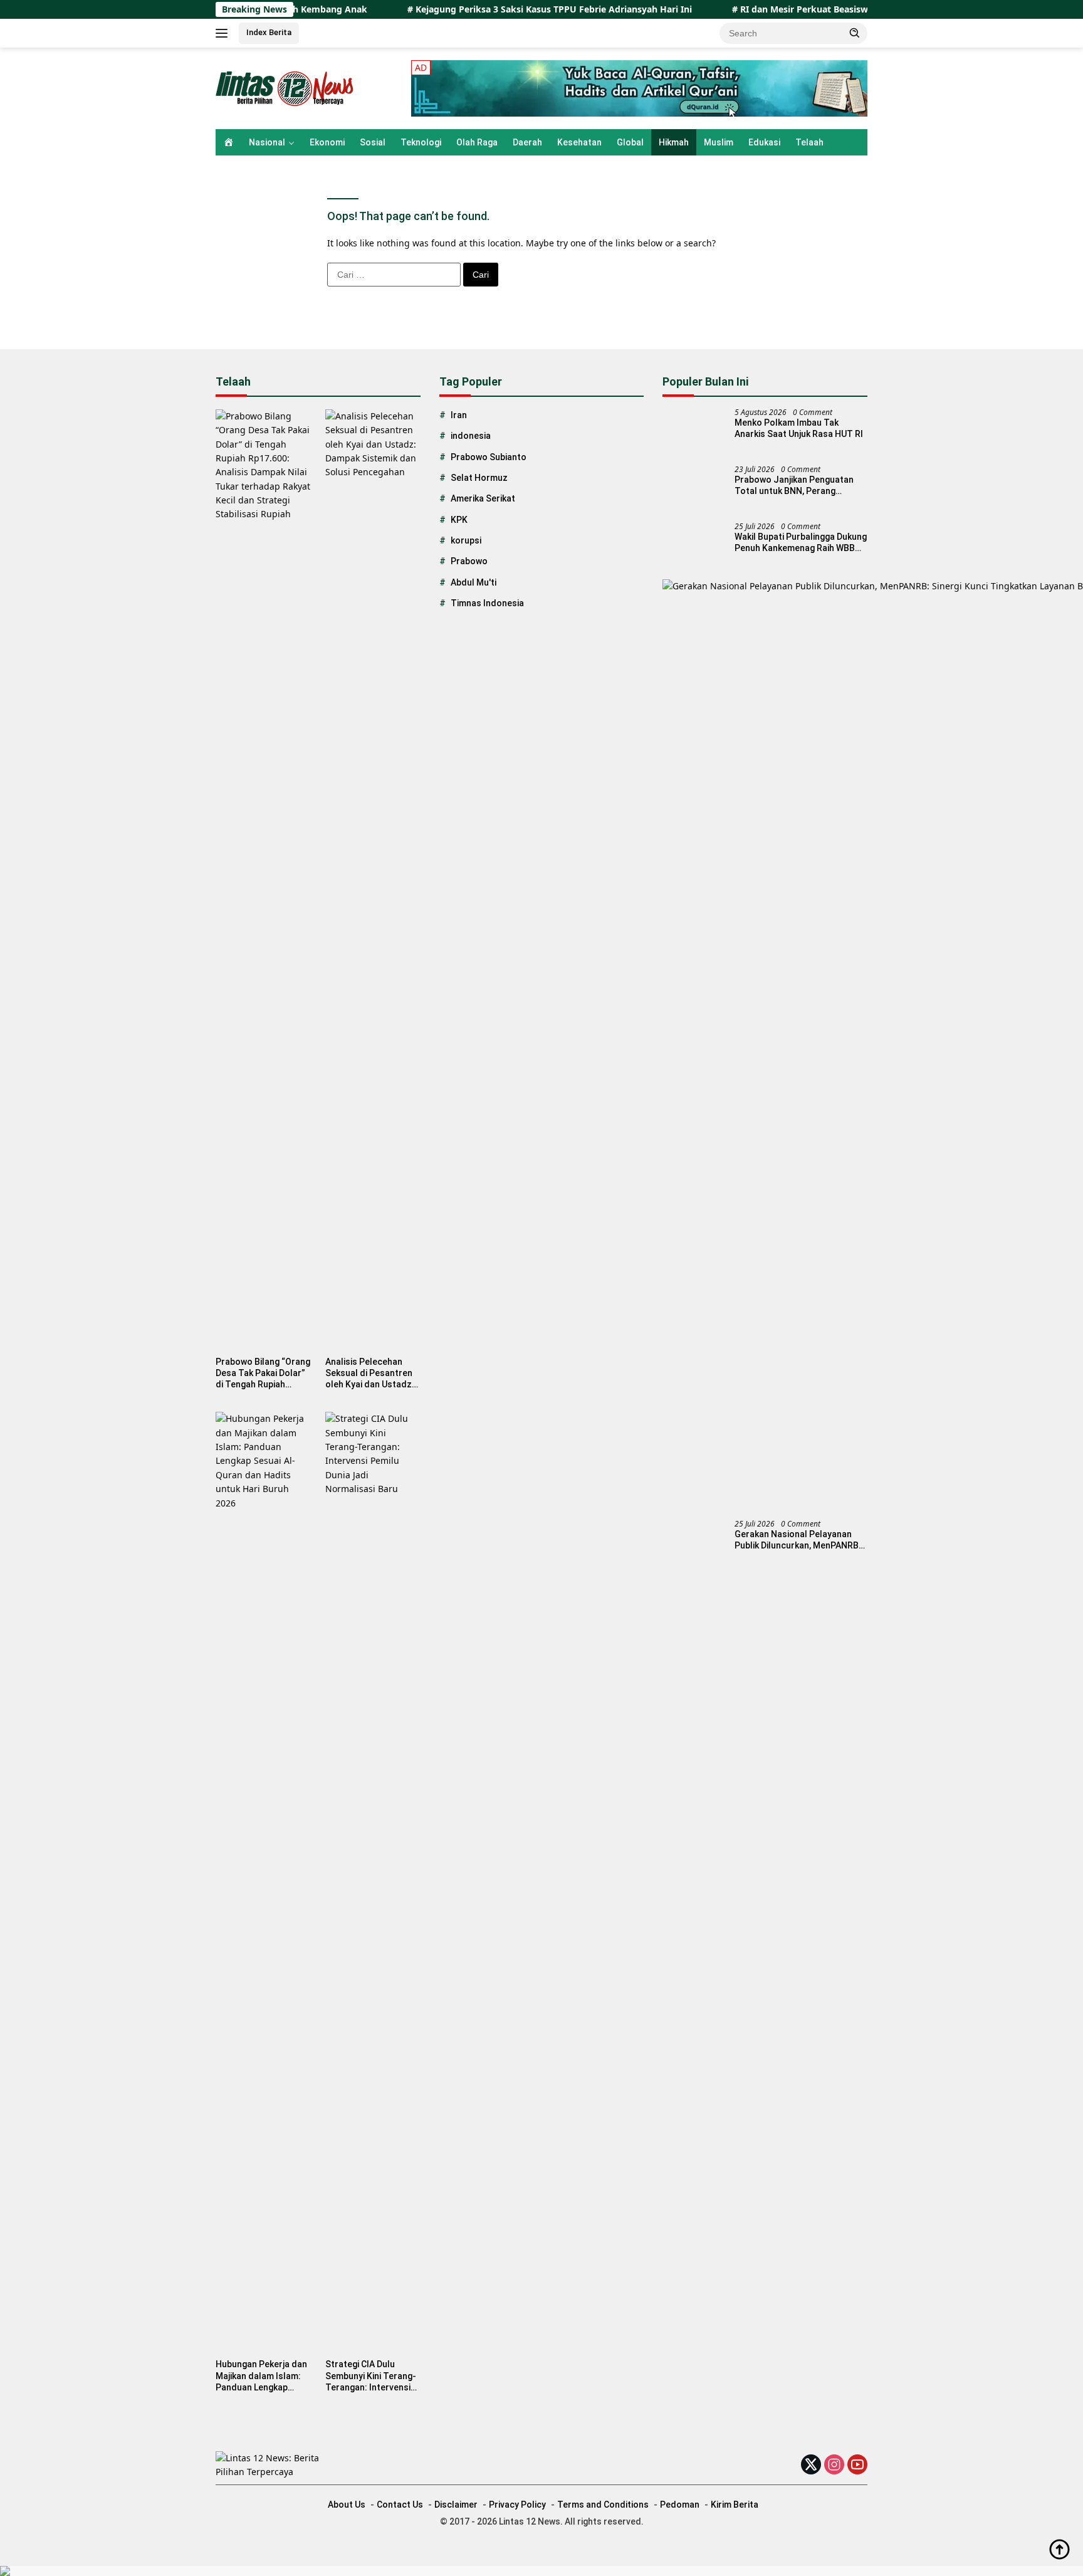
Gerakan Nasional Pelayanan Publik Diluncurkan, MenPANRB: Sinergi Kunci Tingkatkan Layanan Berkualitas (798, 1540)
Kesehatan (579, 142)
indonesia (471, 436)
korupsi (466, 540)
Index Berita (269, 32)
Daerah (527, 142)
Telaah (809, 142)
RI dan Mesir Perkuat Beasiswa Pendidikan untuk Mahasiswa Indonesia (829, 9)
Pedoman (680, 2505)
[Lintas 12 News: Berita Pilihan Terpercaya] (287, 87)
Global (630, 142)
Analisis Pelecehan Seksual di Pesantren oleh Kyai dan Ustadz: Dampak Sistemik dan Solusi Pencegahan (370, 1374)
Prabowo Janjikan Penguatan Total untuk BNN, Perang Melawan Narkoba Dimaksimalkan (794, 486)
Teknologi (421, 142)
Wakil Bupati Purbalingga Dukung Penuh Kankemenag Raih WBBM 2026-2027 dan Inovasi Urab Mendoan (801, 543)
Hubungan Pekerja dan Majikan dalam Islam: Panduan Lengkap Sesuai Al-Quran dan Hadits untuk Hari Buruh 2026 (261, 2376)
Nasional (267, 142)
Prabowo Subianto (489, 457)
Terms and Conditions (603, 2505)
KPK (459, 520)
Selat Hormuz (479, 478)
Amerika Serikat (483, 498)
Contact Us (400, 2505)
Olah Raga (477, 142)
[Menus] (224, 33)
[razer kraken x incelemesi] (541, 2571)
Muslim (719, 142)
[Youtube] (857, 2465)
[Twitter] (811, 2465)
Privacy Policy (517, 2505)
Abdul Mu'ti (473, 582)
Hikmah (674, 142)
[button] (855, 33)
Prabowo (469, 561)
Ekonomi (327, 142)
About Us (347, 2505)
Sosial (373, 142)
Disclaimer (456, 2505)
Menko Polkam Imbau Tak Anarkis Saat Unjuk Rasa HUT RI (799, 428)
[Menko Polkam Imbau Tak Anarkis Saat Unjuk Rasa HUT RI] (694, 432)
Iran (459, 415)
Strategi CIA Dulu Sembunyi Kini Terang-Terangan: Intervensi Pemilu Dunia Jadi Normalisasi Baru (371, 2376)
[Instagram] (834, 2465)
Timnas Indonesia (487, 603)
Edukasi (764, 142)
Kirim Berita (735, 2505)
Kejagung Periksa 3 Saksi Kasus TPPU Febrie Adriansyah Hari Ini (488, 9)
